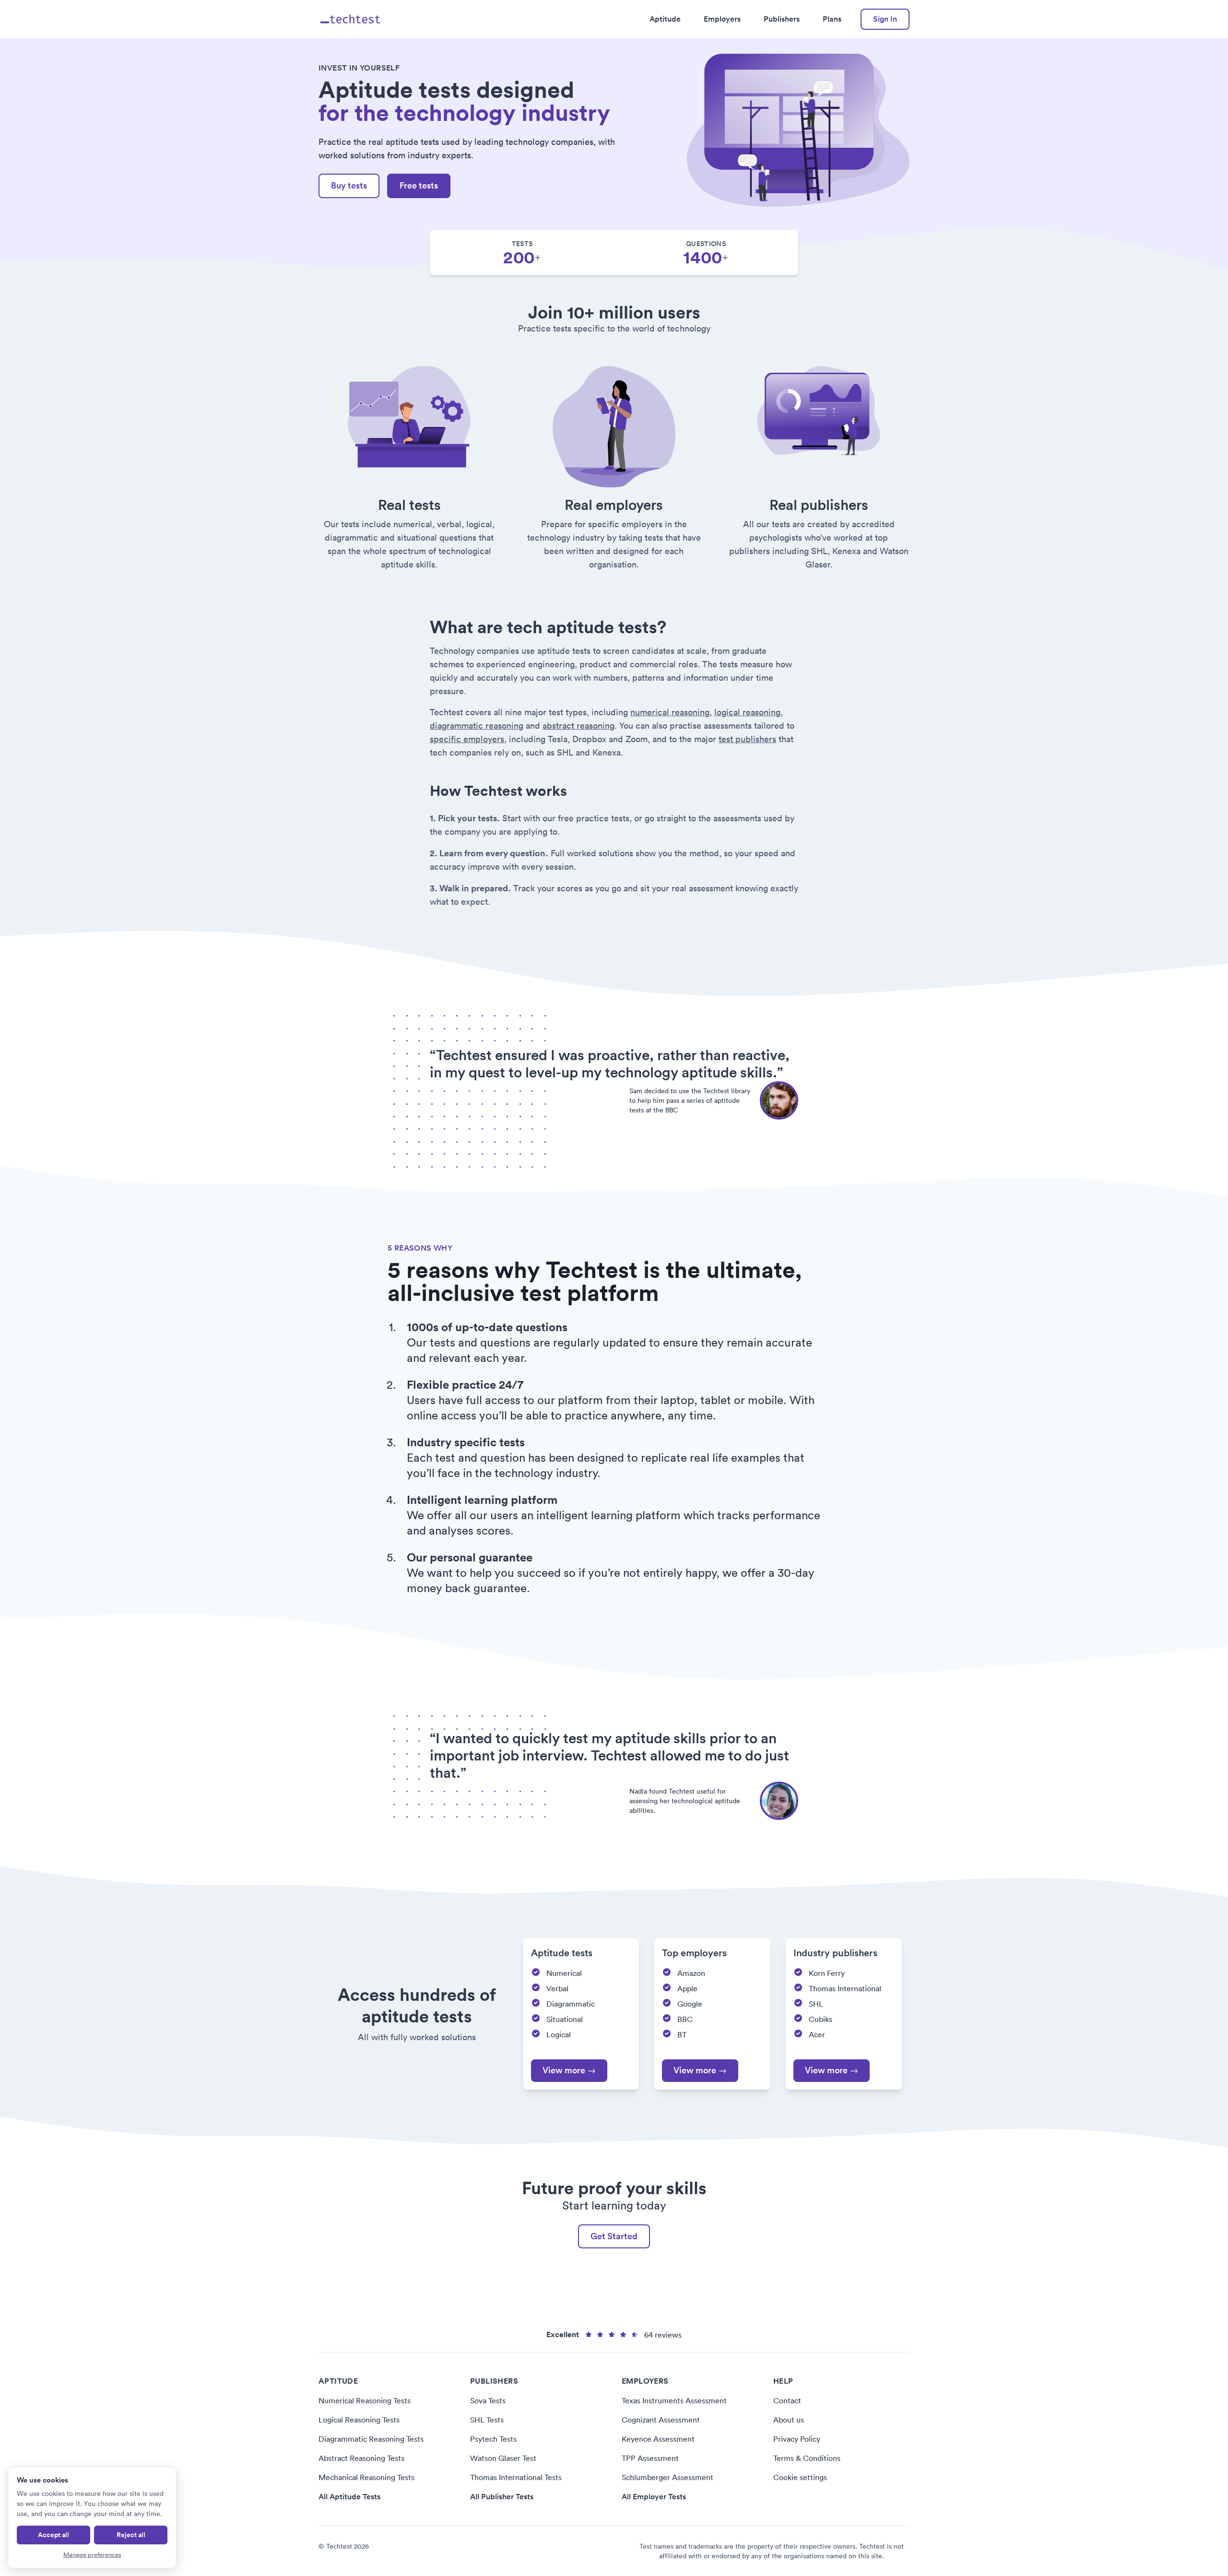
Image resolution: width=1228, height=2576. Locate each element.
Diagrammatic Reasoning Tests (371, 2439)
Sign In (885, 19)
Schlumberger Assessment (667, 2477)
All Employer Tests (654, 2497)
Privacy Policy (797, 2439)
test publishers (747, 739)
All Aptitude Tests (349, 2497)
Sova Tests (488, 2400)
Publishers (782, 19)
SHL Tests (487, 2420)
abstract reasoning (579, 726)
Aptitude (665, 19)
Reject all (131, 2535)
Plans (832, 19)
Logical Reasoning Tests (359, 2420)
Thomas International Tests (516, 2477)
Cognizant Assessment (661, 2420)
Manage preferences (92, 2555)
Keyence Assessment (658, 2439)
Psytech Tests (493, 2439)
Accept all (53, 2535)
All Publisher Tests (502, 2497)
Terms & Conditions (807, 2458)
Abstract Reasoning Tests (361, 2458)
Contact (787, 2400)
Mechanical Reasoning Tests (366, 2477)
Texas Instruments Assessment (674, 2400)
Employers (722, 19)
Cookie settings (800, 2477)
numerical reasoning (670, 712)
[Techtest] (351, 19)
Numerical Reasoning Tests (365, 2400)
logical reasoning (747, 712)
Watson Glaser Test (503, 2458)
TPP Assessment (650, 2458)
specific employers (467, 739)
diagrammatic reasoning (477, 726)
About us (789, 2420)
